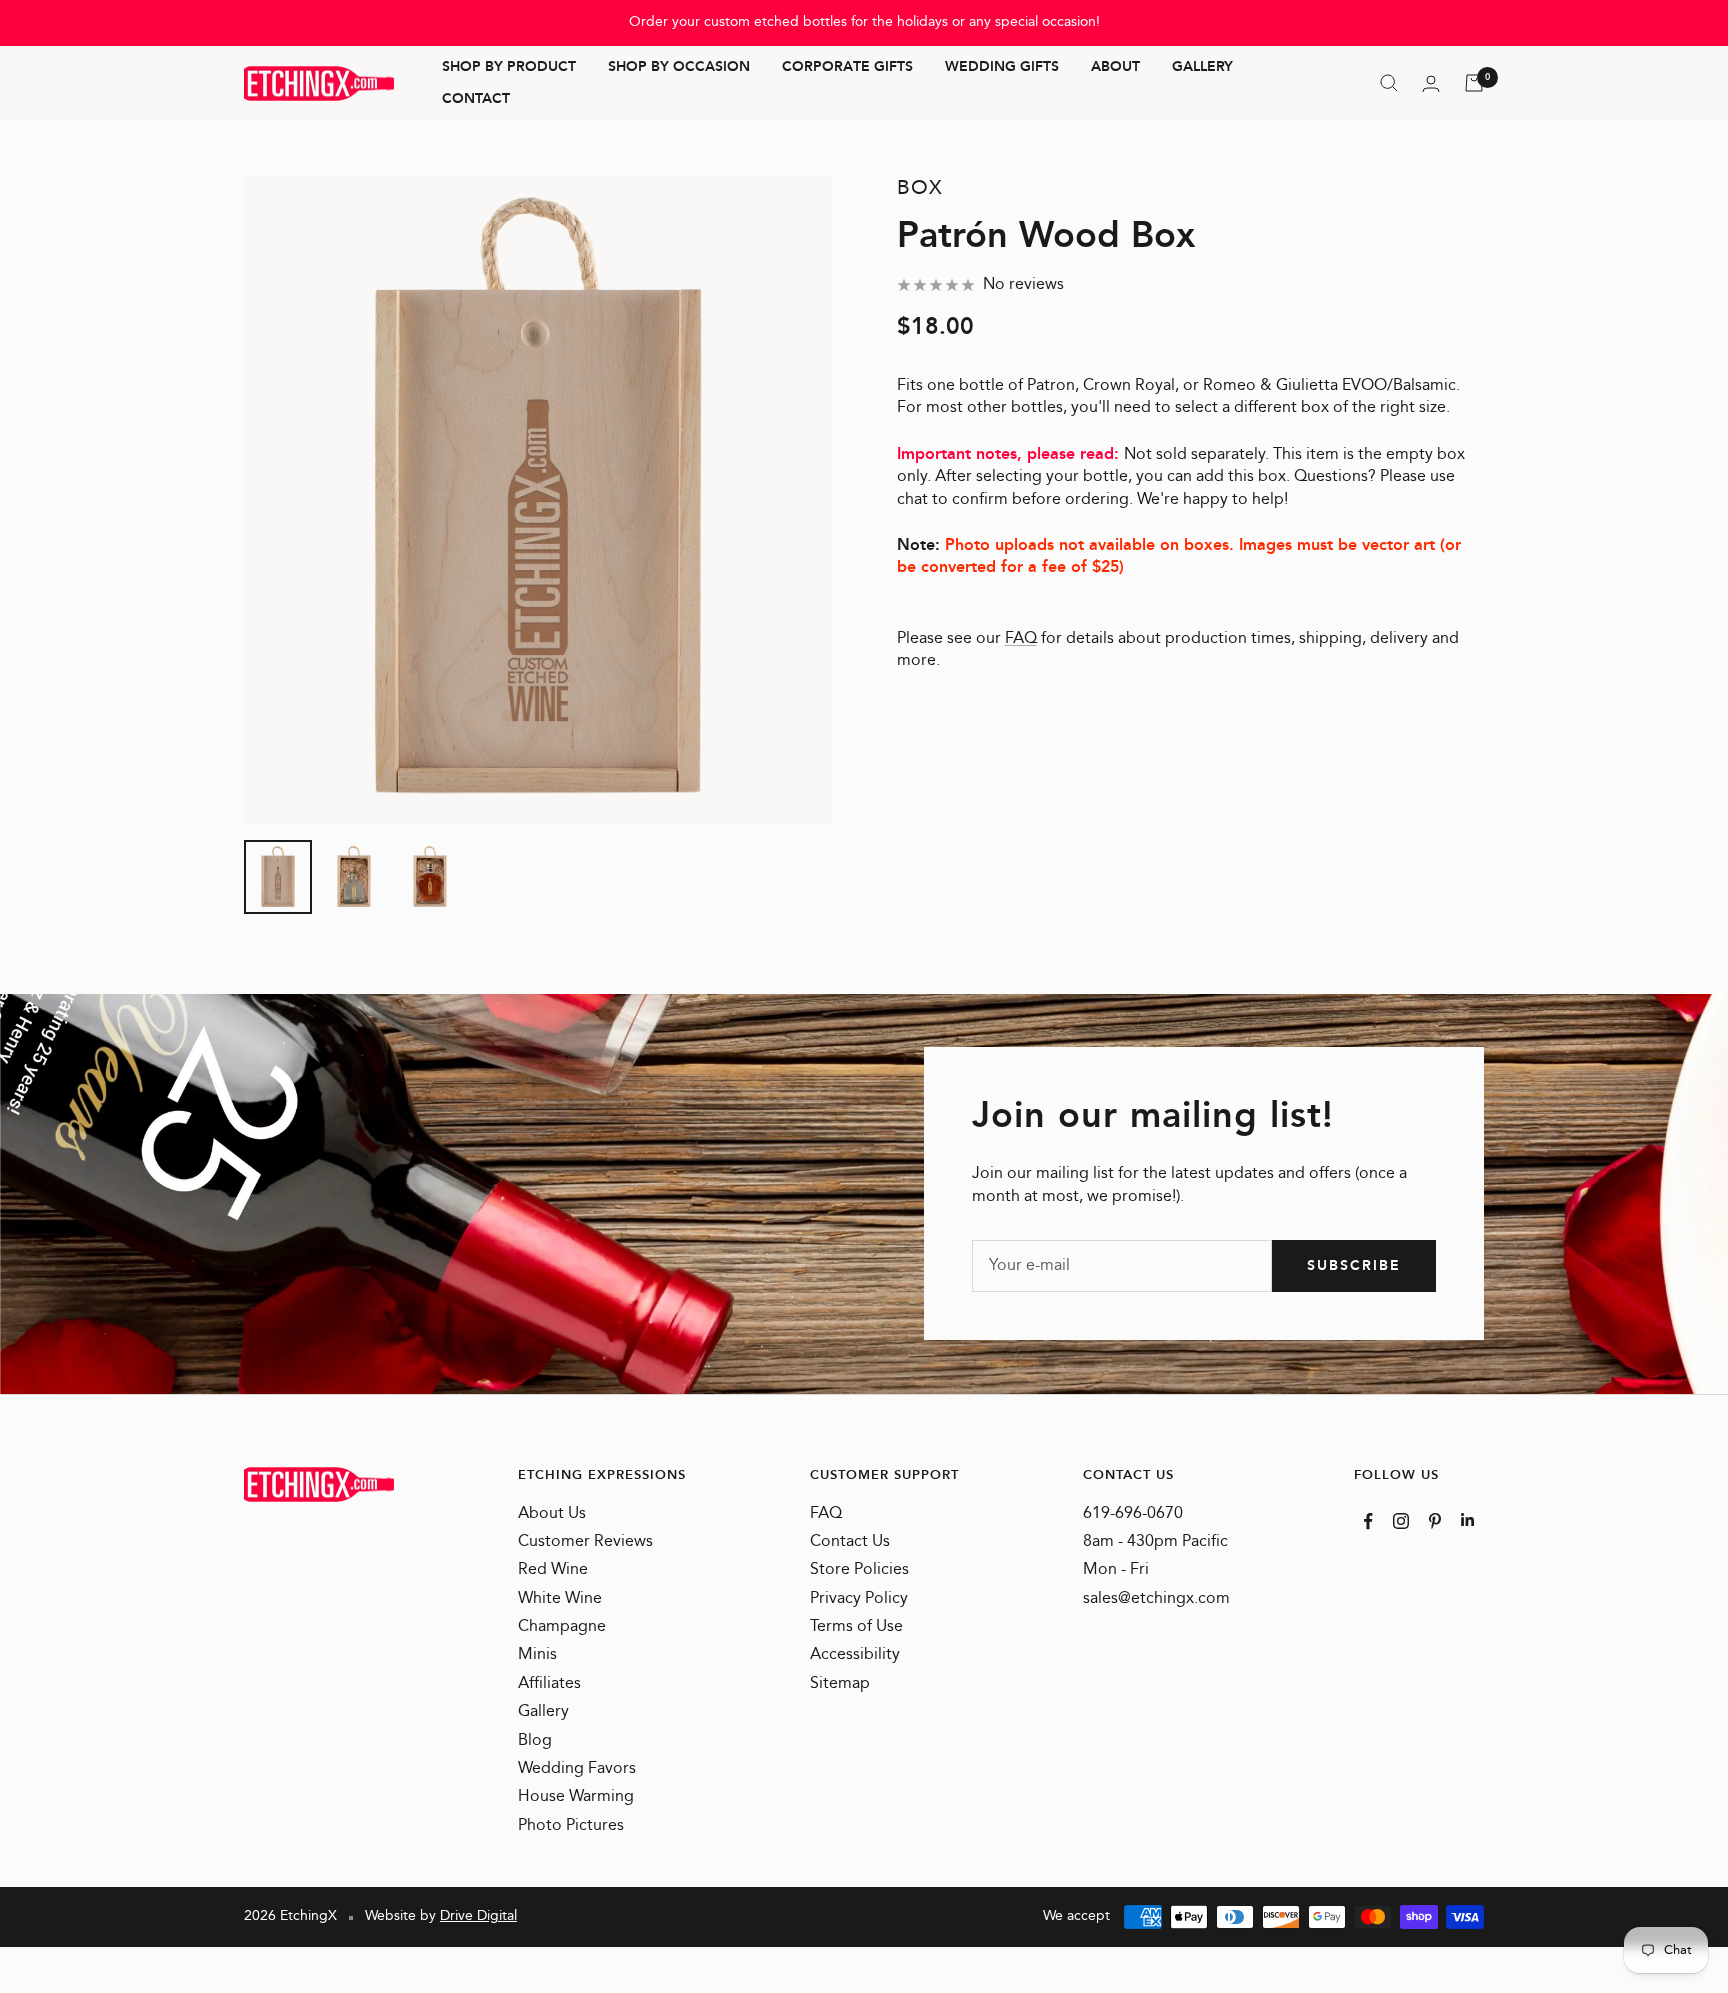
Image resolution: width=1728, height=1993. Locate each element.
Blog (535, 1741)
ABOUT (1115, 68)
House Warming (576, 1797)
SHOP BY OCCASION (679, 68)
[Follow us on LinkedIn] (1467, 1519)
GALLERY (1202, 68)
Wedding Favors (577, 1769)
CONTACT (476, 99)
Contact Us (850, 1542)
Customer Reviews (585, 1542)
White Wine (560, 1599)
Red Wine (553, 1570)
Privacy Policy (859, 1599)
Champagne (562, 1627)
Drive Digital (478, 1916)
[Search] (1389, 83)
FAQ (1021, 638)
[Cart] (1474, 83)
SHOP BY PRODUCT (509, 68)
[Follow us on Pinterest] (1435, 1521)
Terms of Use (856, 1627)
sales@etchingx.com (1156, 1599)
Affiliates (549, 1684)
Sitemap (840, 1684)
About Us (552, 1514)
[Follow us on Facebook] (1368, 1521)
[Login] (1431, 83)
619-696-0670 (1133, 1514)
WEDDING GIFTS (1002, 68)
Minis (537, 1655)
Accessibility (855, 1655)
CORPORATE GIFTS (847, 68)
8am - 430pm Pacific (1155, 1542)
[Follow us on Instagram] (1401, 1521)
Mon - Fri (1116, 1570)
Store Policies (859, 1570)
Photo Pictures (571, 1826)
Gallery (543, 1712)
